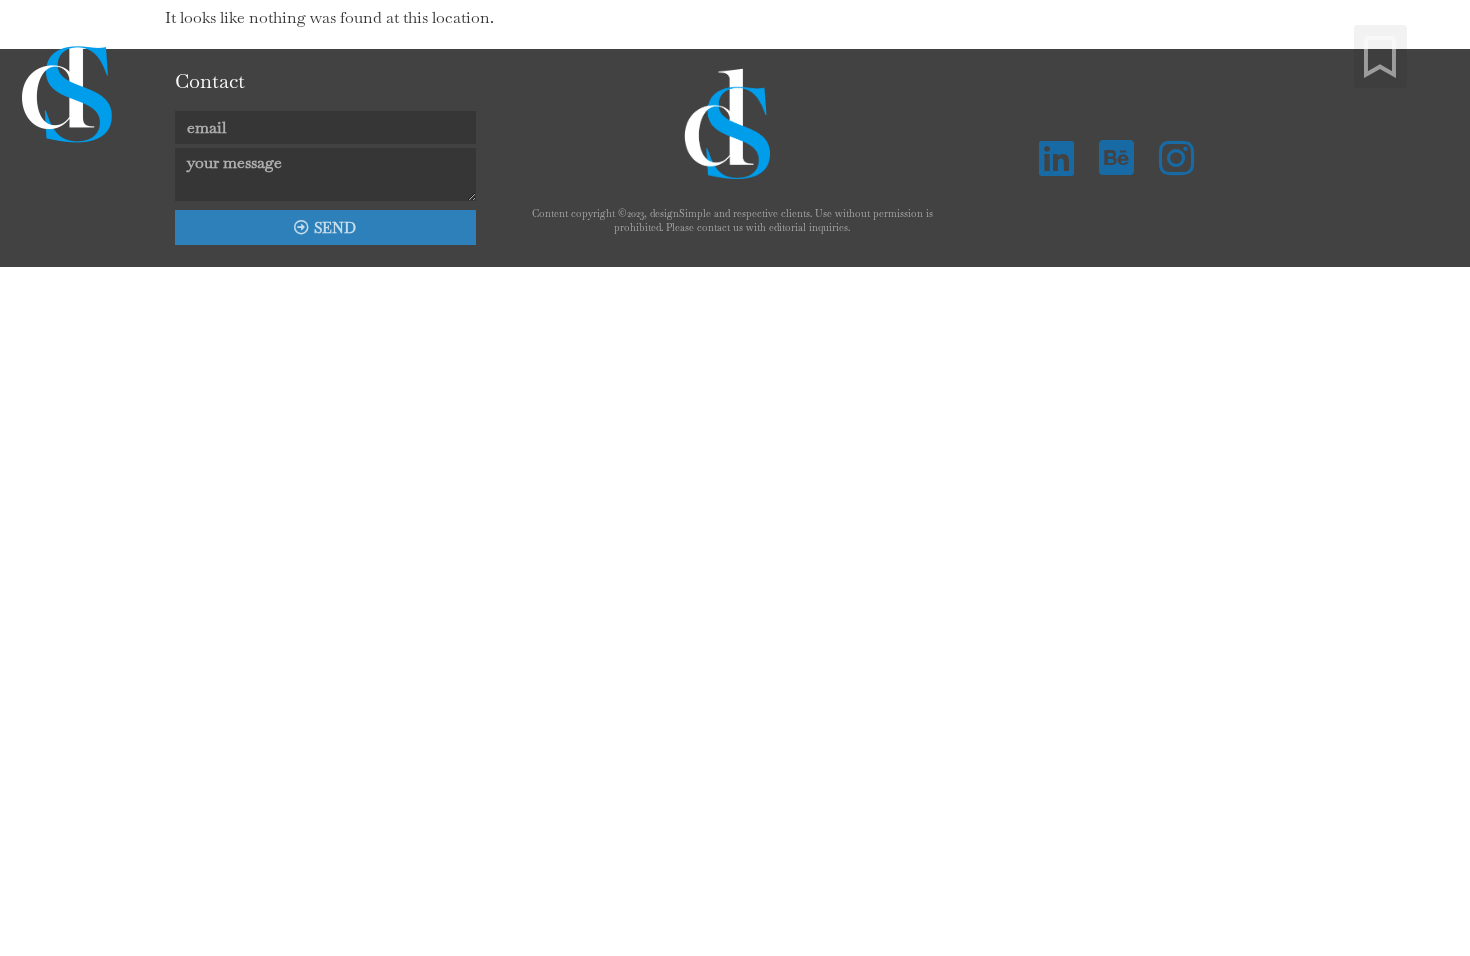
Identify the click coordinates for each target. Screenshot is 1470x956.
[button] (1380, 56)
